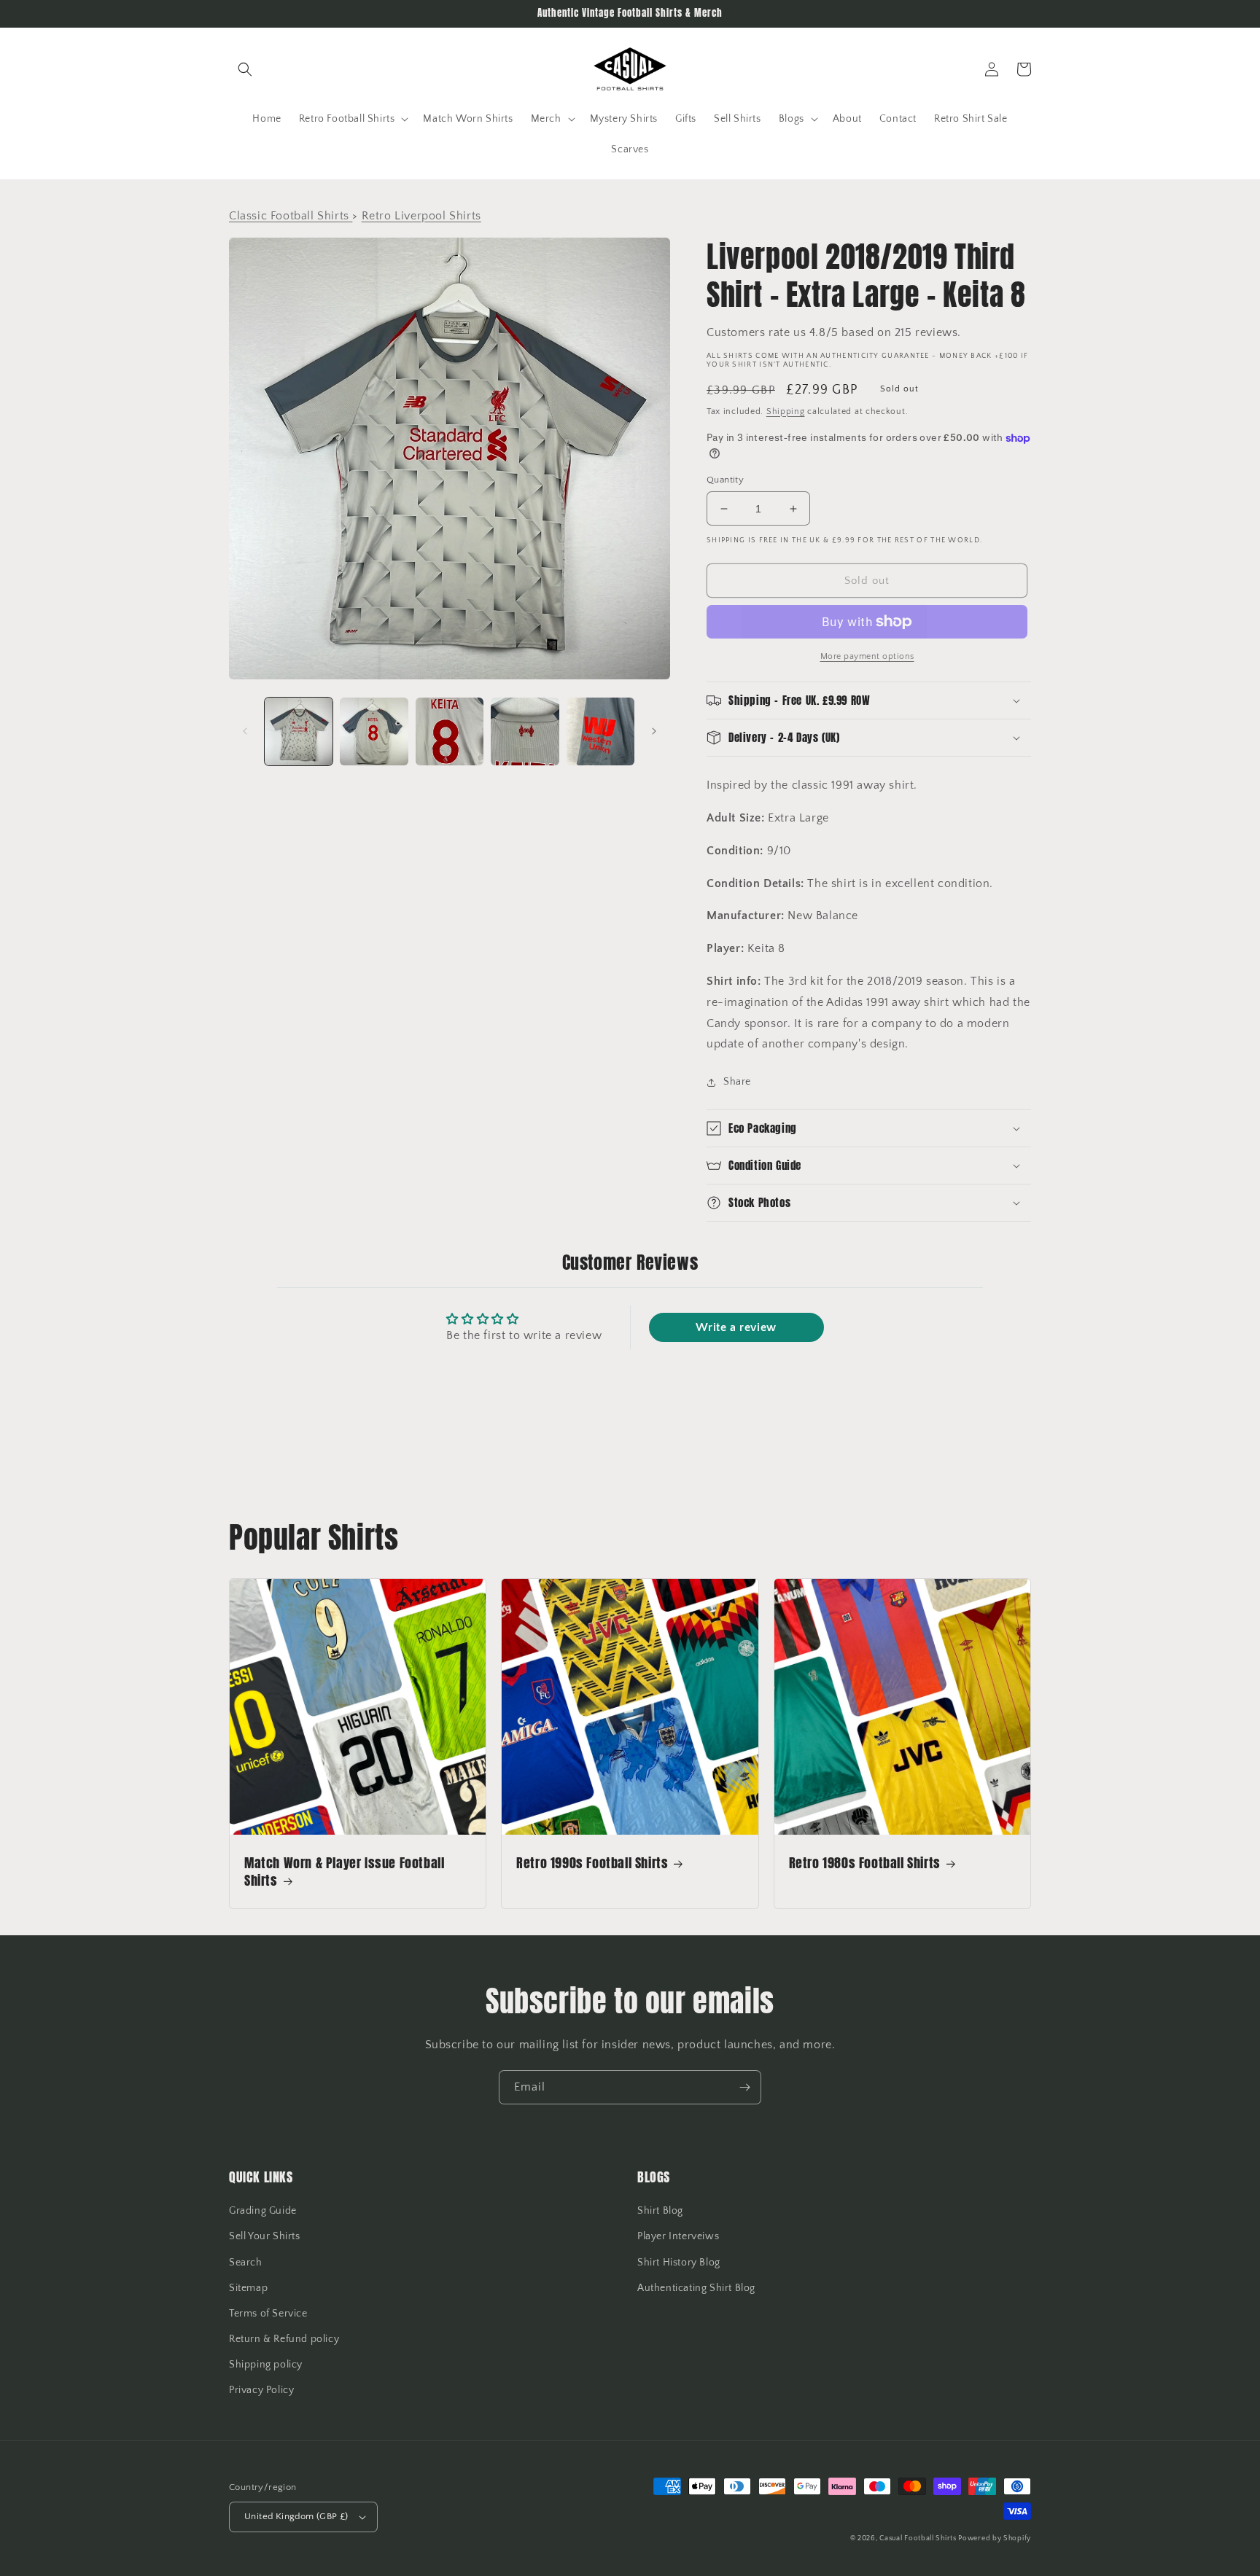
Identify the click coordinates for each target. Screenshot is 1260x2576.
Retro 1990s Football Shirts (592, 1863)
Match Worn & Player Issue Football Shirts (344, 1871)
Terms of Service (268, 2314)
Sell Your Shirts (265, 2236)
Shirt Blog (660, 2211)
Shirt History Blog (679, 2263)
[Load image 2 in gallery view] (374, 731)
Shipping (786, 411)
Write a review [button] (736, 1327)
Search (246, 2263)
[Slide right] (654, 731)
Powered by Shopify (995, 2538)
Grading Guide (263, 2211)
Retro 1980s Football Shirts (865, 1863)
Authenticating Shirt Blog (696, 2288)
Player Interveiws (678, 2236)
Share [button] (737, 1082)
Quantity (725, 480)
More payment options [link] (867, 656)
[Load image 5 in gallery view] (600, 731)
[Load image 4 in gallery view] (525, 731)
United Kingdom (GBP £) (296, 2516)
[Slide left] (245, 731)
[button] (245, 69)
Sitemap (248, 2288)
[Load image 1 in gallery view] (299, 731)
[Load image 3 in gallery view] (450, 731)
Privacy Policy (261, 2390)
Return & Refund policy (284, 2339)
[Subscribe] (744, 2087)
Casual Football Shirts (919, 2538)
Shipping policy (266, 2365)
